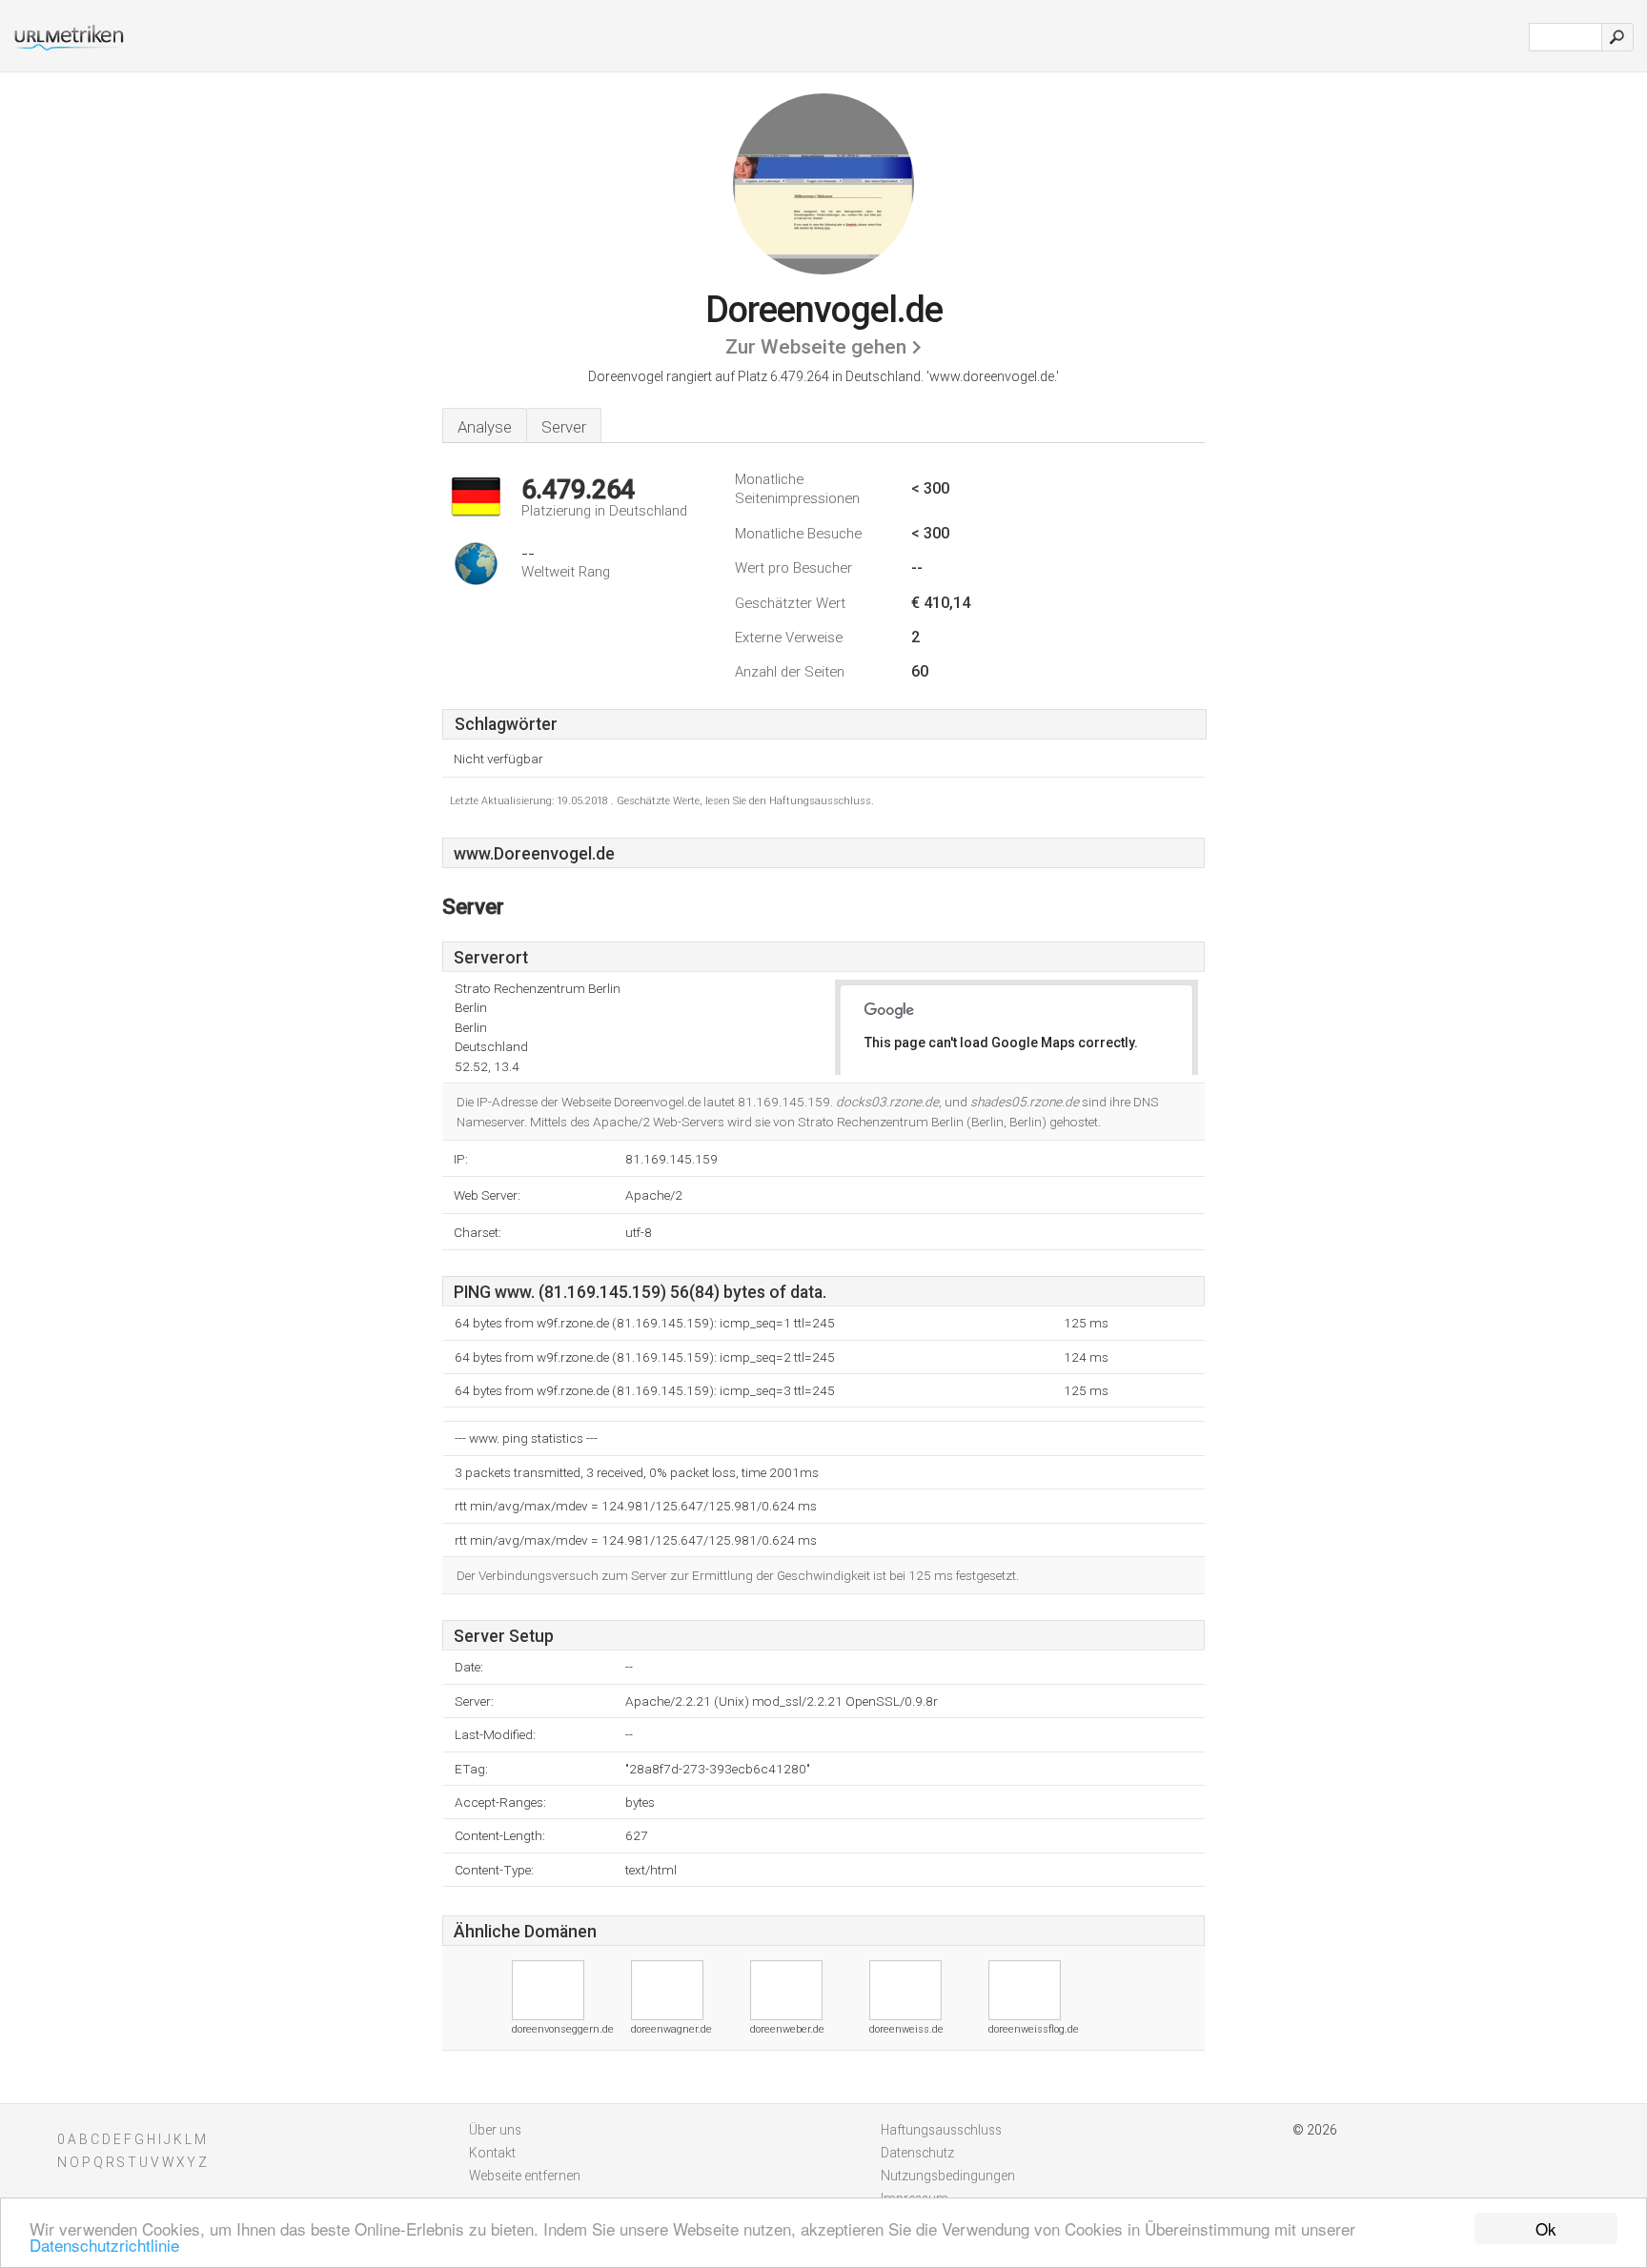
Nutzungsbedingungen (948, 2176)
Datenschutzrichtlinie (104, 2245)
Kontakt (492, 2153)
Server (564, 427)
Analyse (485, 427)
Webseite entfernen (525, 2176)
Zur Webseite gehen (816, 347)
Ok (1546, 2228)
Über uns (495, 2130)
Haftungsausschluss (941, 2130)
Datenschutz (917, 2153)
